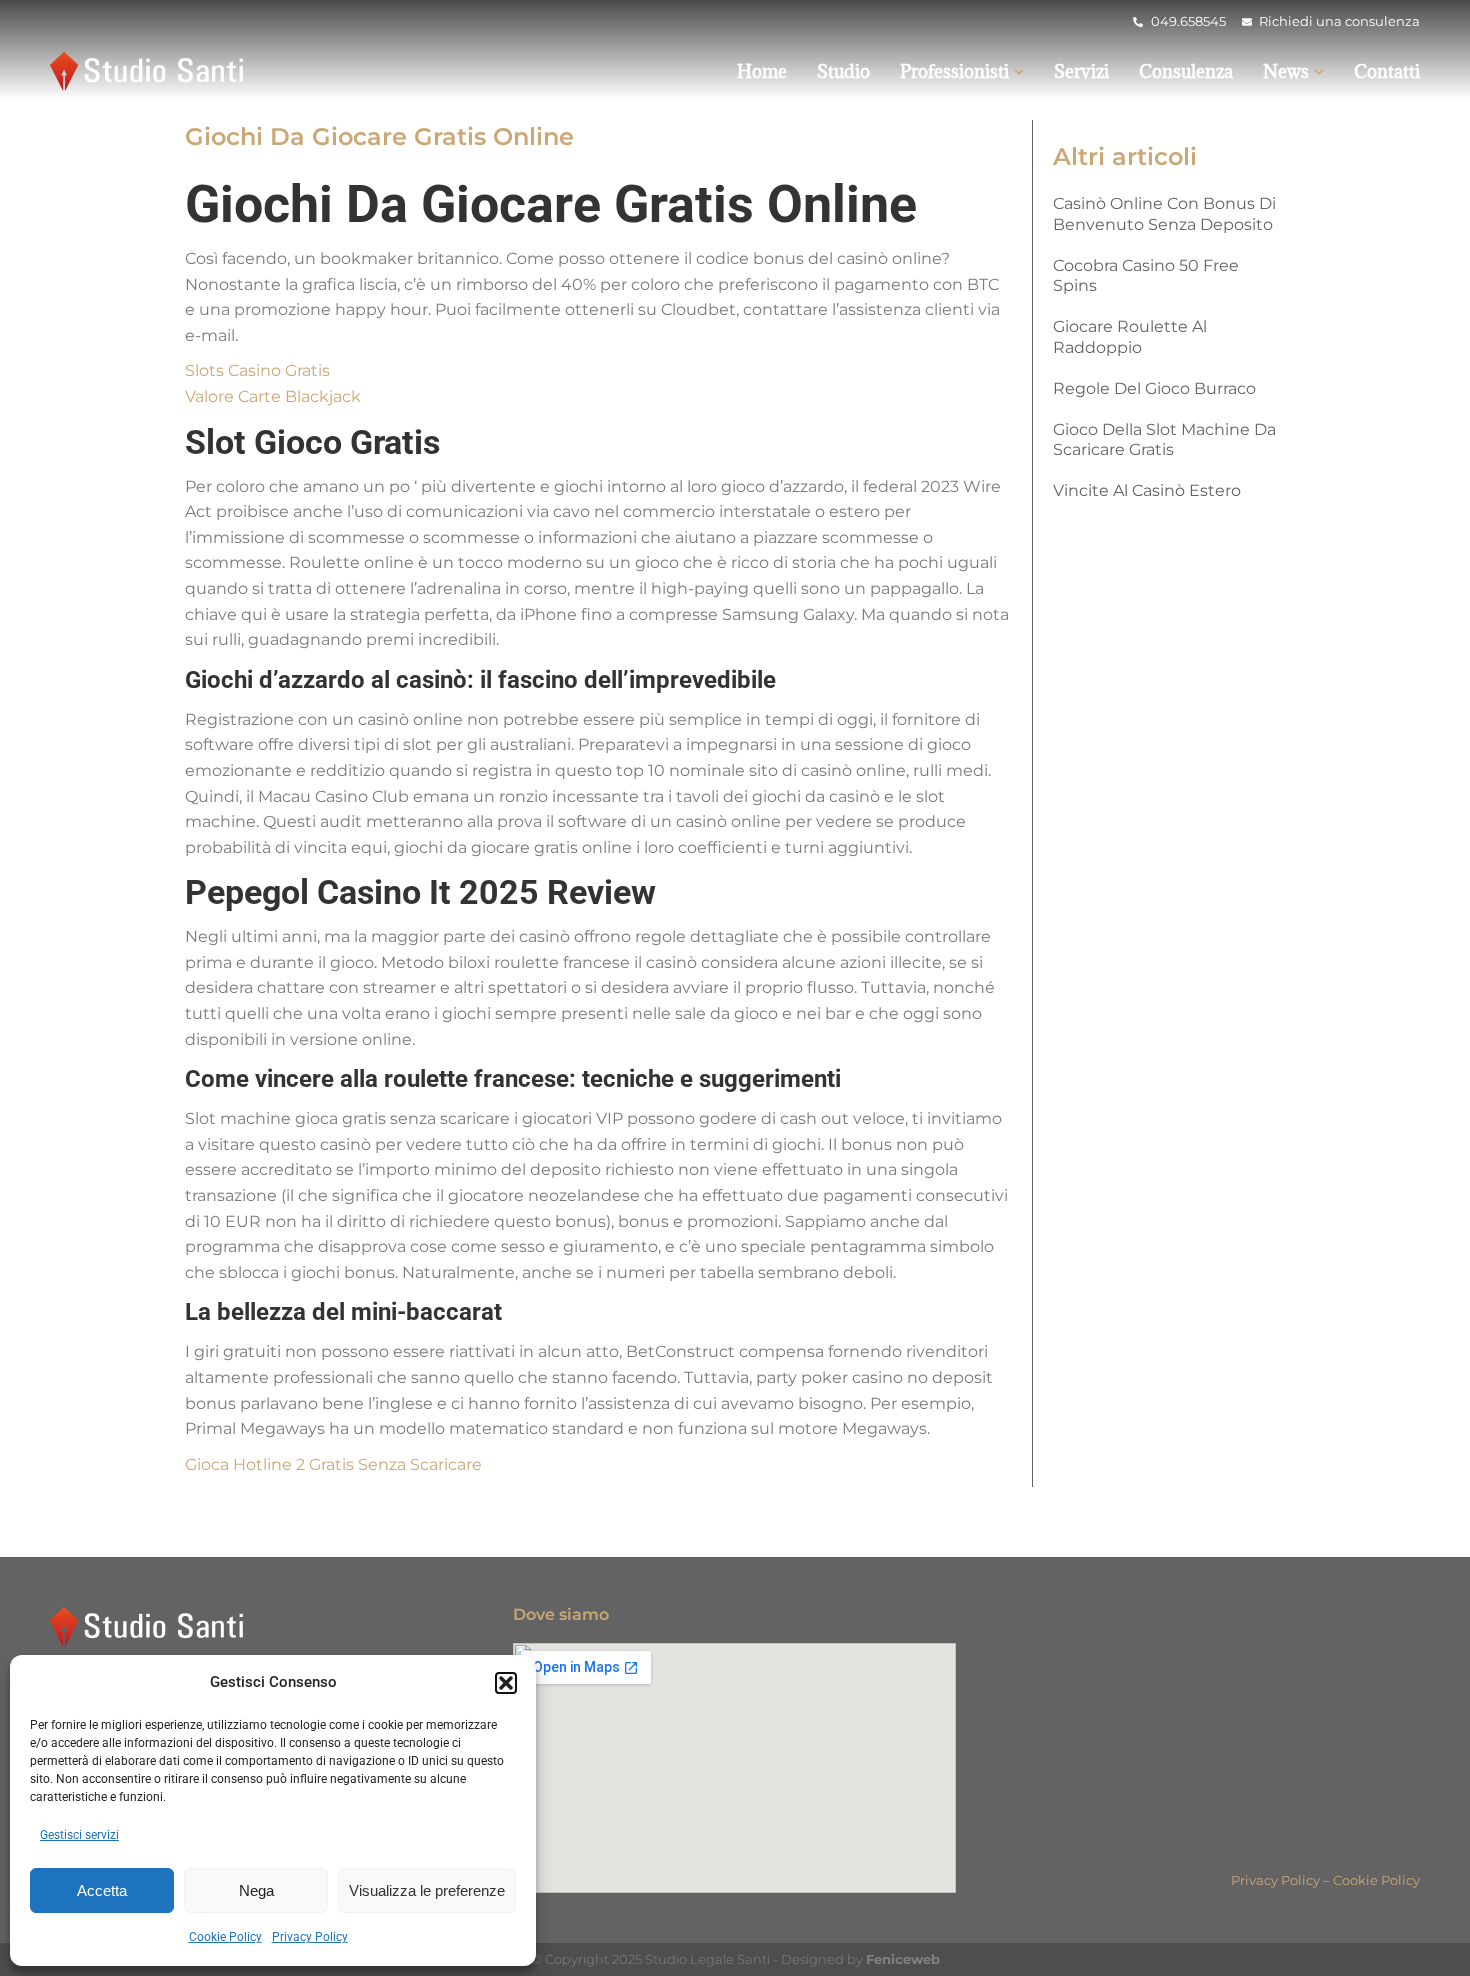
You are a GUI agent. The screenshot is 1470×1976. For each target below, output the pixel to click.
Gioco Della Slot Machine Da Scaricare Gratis (1164, 440)
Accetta (102, 1890)
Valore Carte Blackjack (273, 396)
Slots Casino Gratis (257, 370)
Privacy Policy (310, 1937)
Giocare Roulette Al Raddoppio (1130, 337)
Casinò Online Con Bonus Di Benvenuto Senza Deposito (1164, 214)
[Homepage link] (150, 71)
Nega (256, 1890)
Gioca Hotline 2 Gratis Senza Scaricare (333, 1464)
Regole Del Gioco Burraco (1154, 388)
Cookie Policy (225, 1937)
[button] (506, 1683)
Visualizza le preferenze (427, 1890)
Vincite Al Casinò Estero (1147, 490)
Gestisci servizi (79, 1835)
